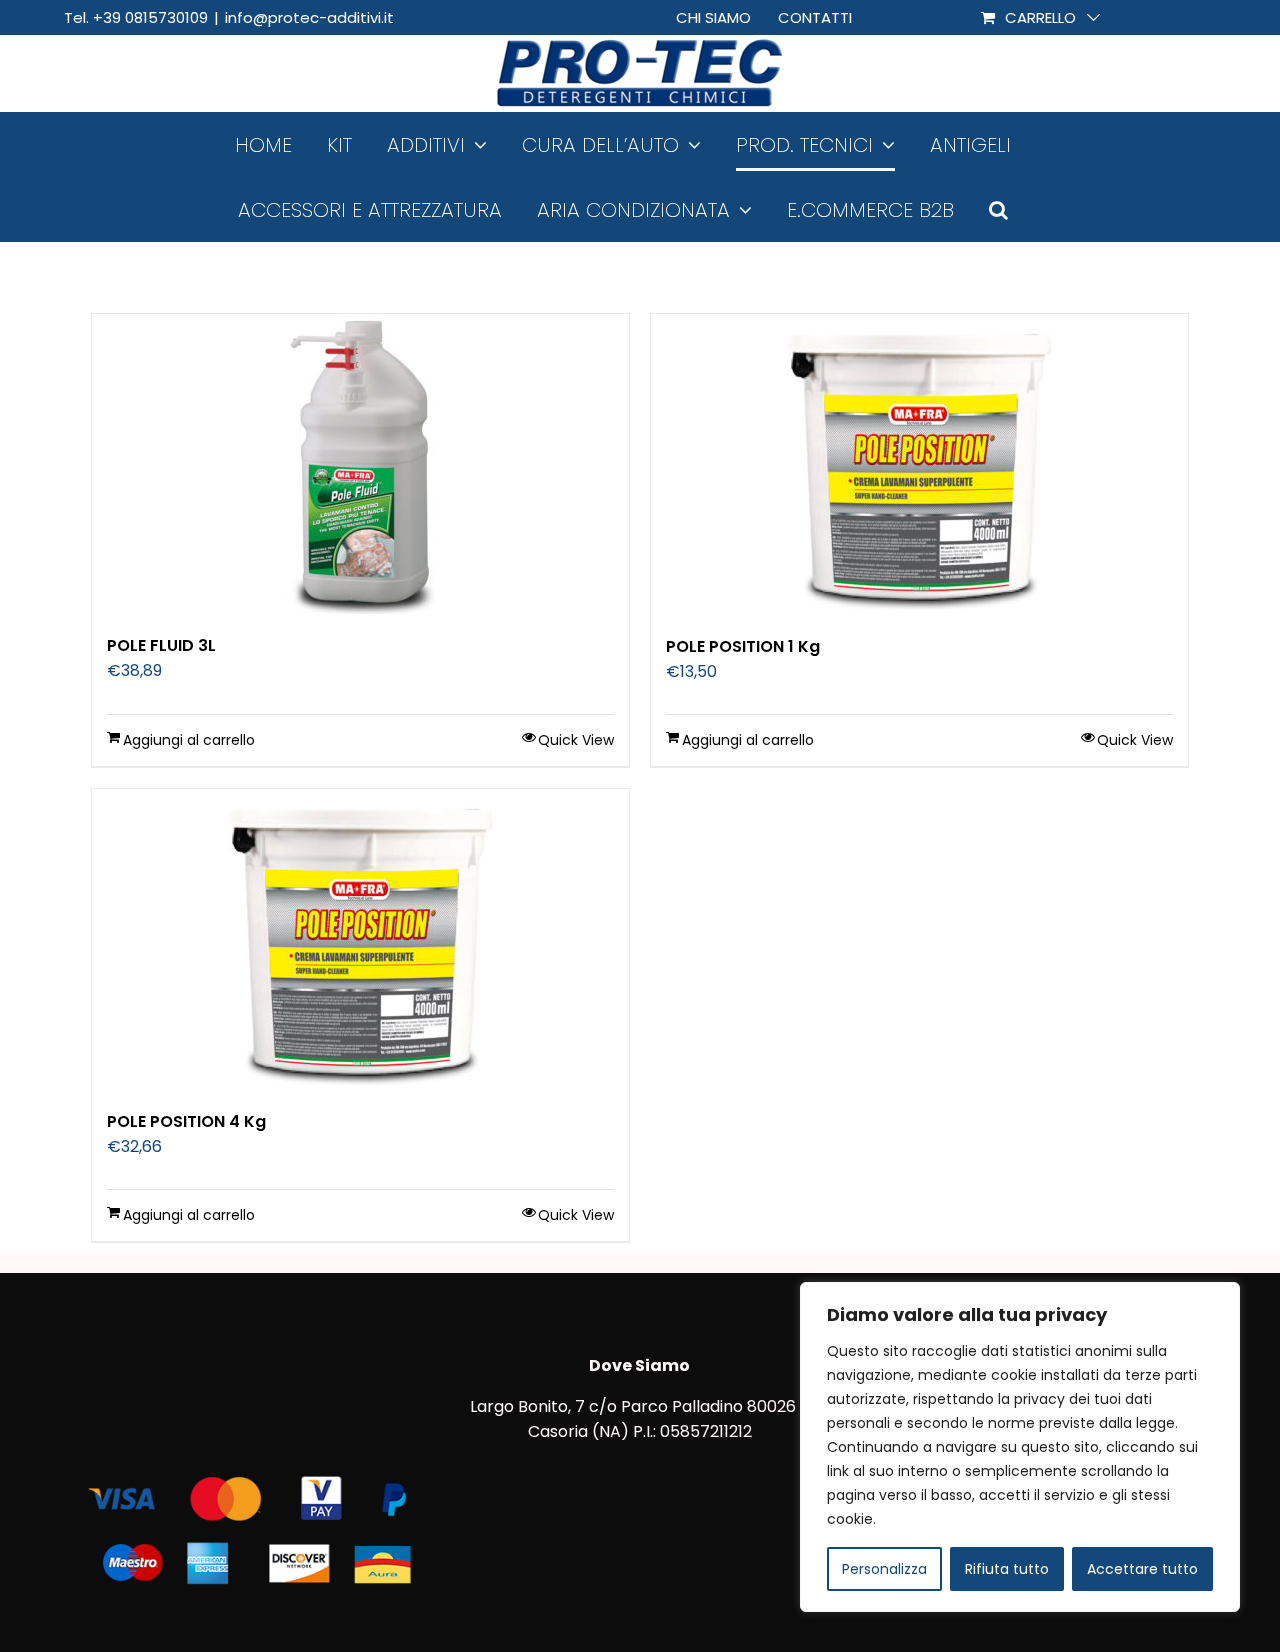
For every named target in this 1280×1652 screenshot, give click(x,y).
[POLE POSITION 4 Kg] (360, 939)
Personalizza (884, 1569)
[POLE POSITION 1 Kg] (919, 464)
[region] (1020, 1447)
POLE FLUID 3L (161, 645)
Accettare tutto (1142, 1569)
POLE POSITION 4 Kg (186, 1121)
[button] (998, 209)
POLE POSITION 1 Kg (743, 646)
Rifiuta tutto (1007, 1569)
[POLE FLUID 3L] (360, 464)
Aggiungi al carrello (189, 740)
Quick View (576, 740)
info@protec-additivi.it (309, 17)
